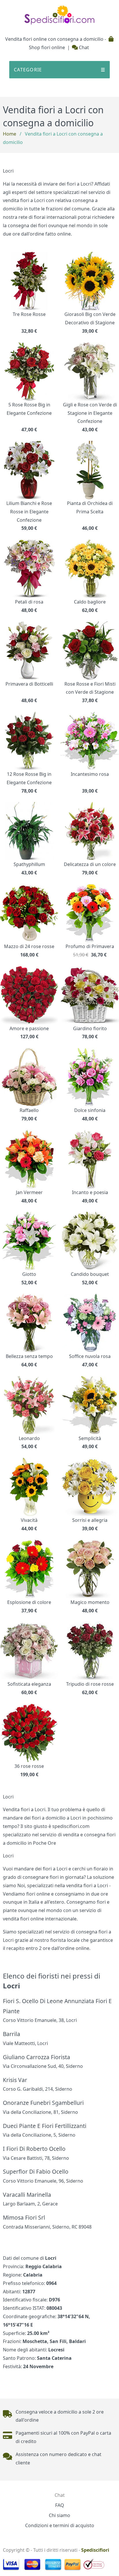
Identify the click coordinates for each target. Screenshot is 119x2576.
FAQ (60, 2505)
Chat (83, 47)
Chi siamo (59, 2515)
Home (10, 134)
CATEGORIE (59, 70)
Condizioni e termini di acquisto (60, 2525)
